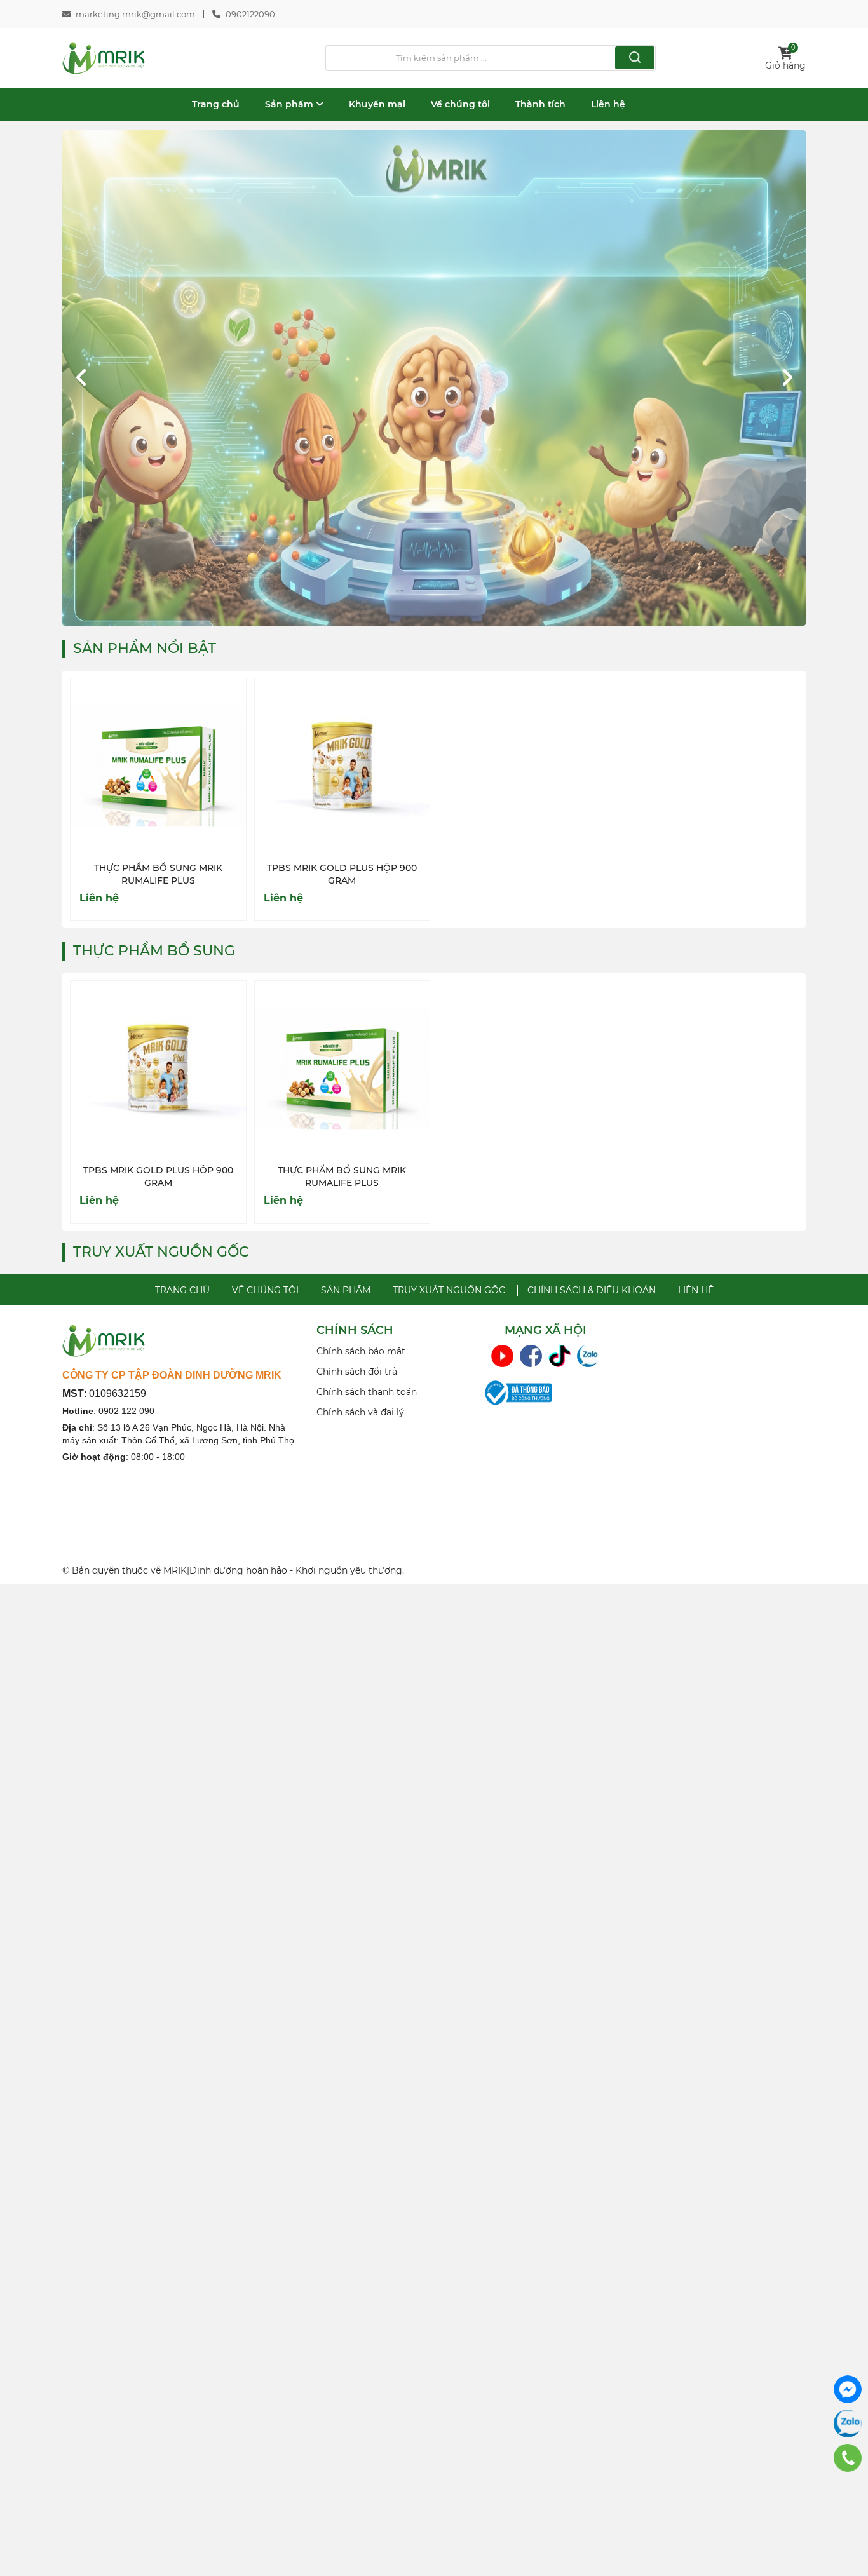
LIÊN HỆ (696, 1290)
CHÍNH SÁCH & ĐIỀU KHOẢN (592, 1290)
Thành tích (540, 104)
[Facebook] (531, 1356)
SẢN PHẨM (346, 1290)
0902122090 (250, 14)
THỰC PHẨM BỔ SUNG (154, 951)
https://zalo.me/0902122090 (848, 2424)
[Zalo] (588, 1356)
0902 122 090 (126, 1411)
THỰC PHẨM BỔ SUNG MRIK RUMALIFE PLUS (158, 874)
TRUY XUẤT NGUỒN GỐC (161, 1252)
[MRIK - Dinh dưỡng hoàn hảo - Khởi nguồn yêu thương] (104, 58)
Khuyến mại (377, 104)
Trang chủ (216, 104)
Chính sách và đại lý (360, 1412)
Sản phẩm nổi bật (145, 648)
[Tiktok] (559, 1356)
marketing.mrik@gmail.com (135, 14)
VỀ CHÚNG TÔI (265, 1290)
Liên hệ (608, 104)
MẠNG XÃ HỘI (546, 1331)
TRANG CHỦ (182, 1290)
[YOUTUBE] (502, 1356)
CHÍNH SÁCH (355, 1331)
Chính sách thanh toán (367, 1392)
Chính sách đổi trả (357, 1372)
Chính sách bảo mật (361, 1351)
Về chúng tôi (460, 104)
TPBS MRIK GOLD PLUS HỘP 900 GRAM (342, 874)
